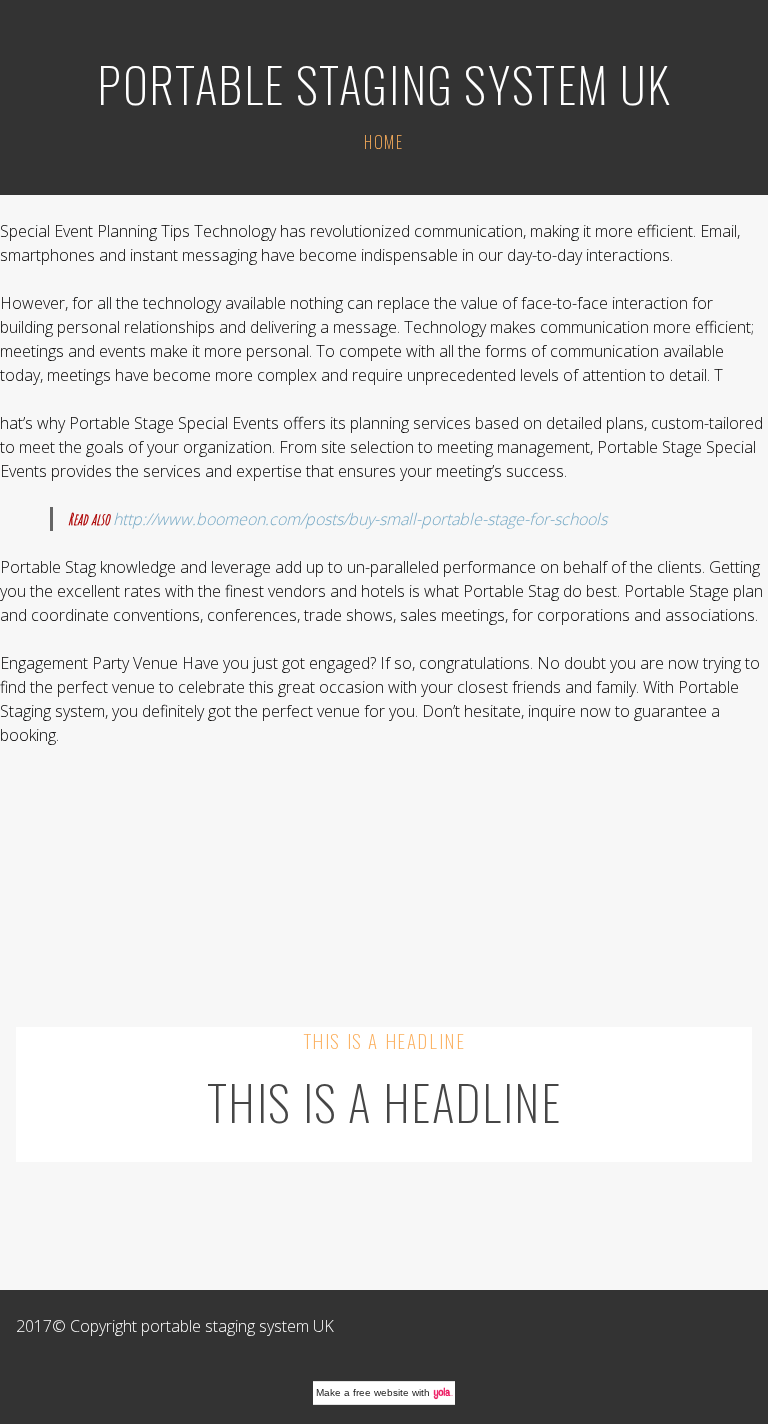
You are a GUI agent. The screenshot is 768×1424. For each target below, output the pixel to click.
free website (381, 1392)
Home (383, 142)
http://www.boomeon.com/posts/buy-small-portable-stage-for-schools (360, 519)
